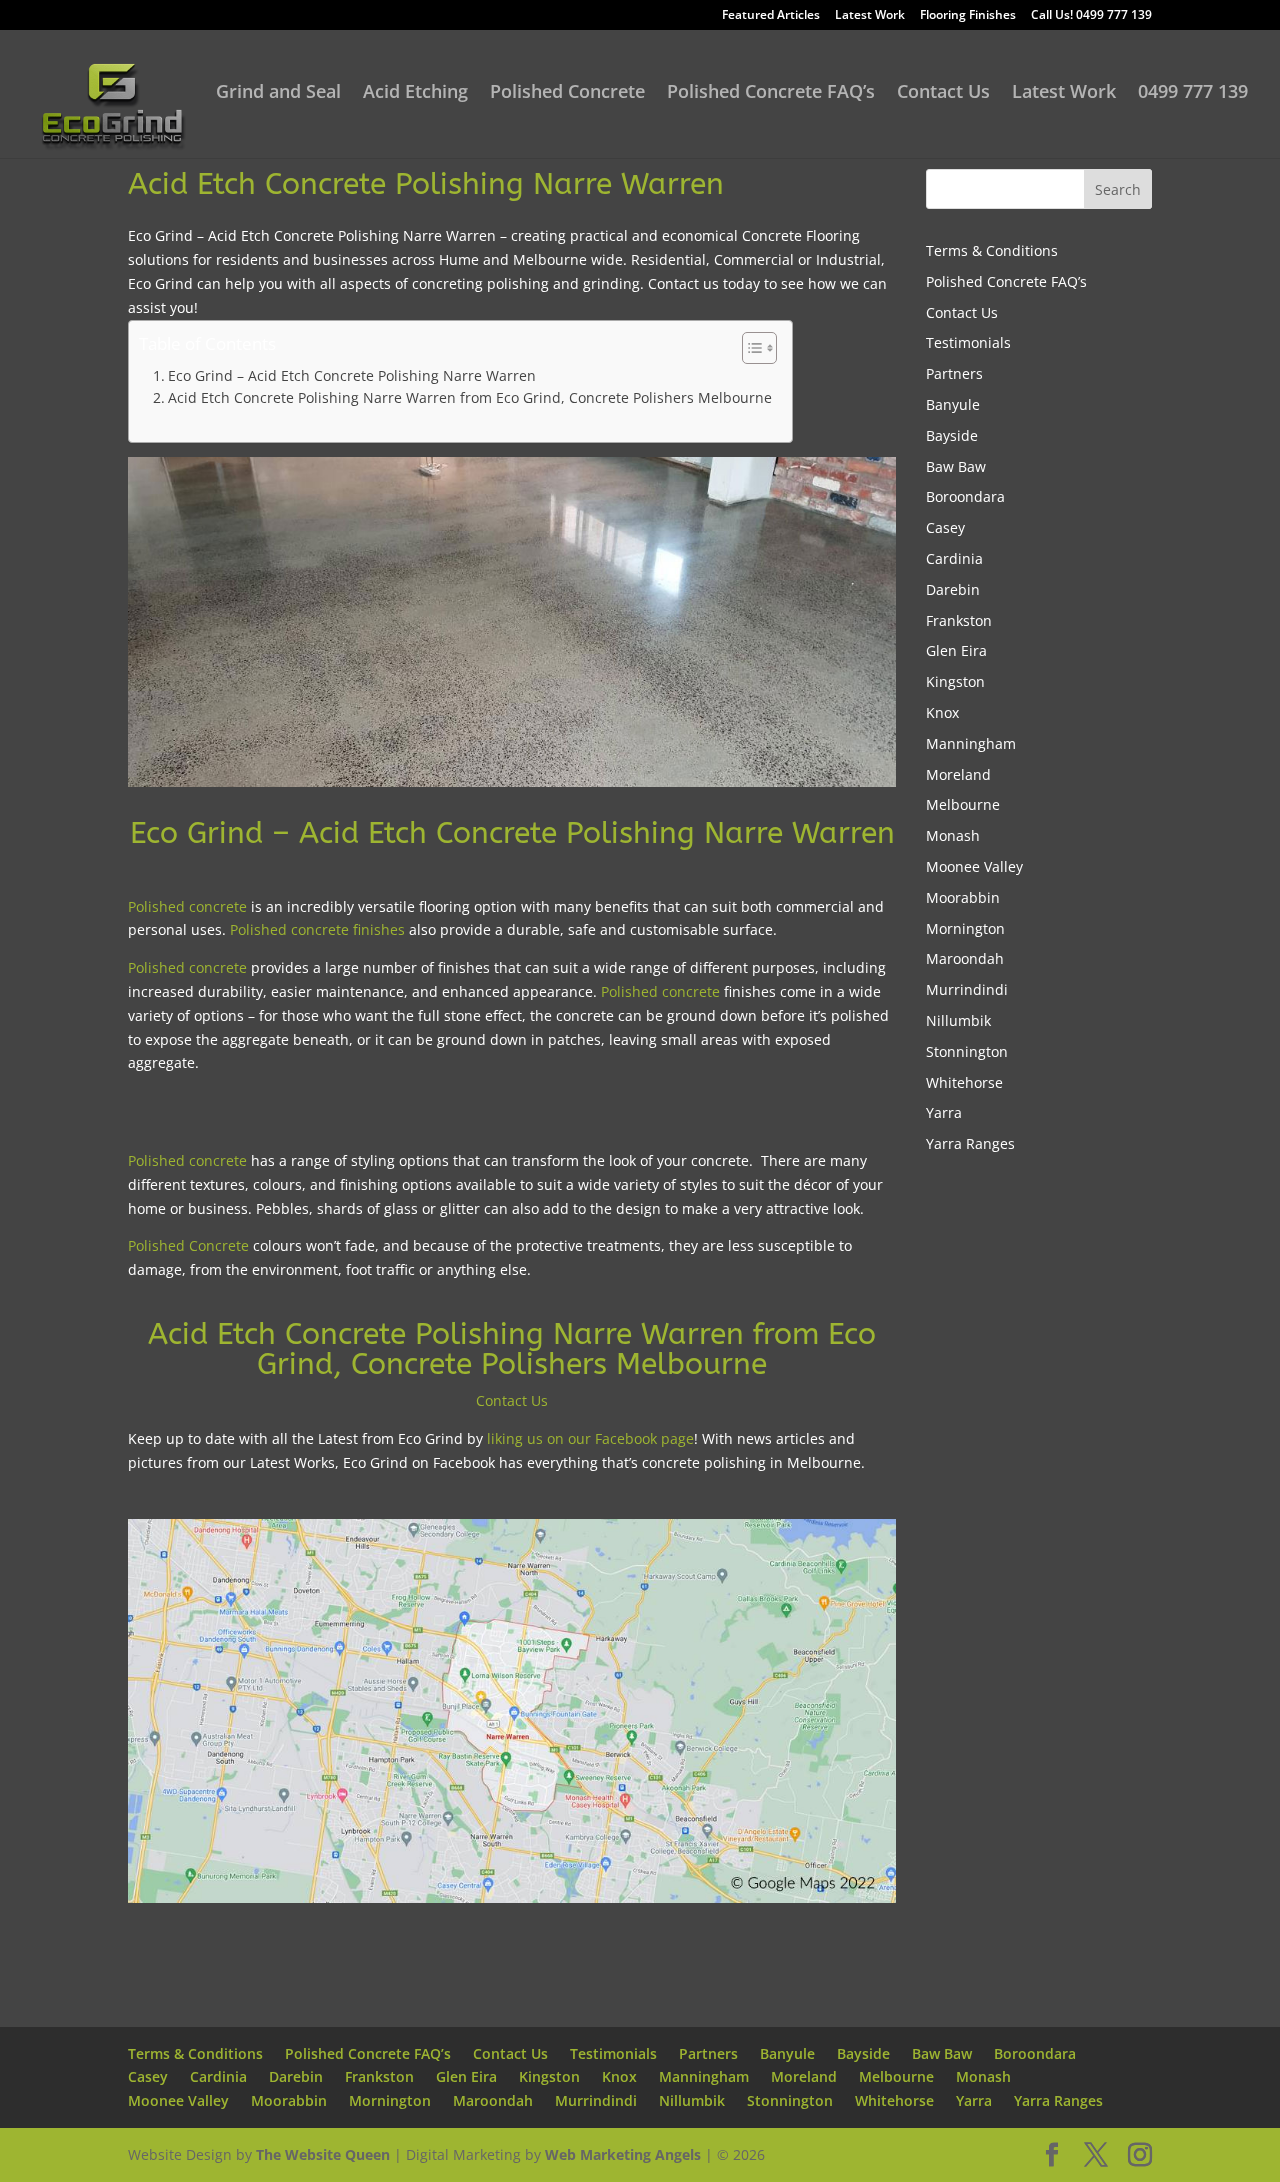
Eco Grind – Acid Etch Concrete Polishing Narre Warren (352, 375)
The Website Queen (323, 2154)
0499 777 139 (1193, 93)
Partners (954, 373)
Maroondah (965, 958)
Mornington (965, 928)
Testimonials (968, 342)
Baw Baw (956, 466)
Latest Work (870, 16)
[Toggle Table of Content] (749, 348)
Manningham (971, 743)
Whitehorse (964, 1082)
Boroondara (965, 496)
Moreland (958, 774)
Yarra (944, 1112)
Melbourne (963, 804)
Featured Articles (771, 16)
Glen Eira (956, 650)
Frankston (959, 620)
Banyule (953, 404)
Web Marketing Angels (623, 2154)
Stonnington (967, 1051)
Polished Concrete (567, 93)
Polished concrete (187, 906)
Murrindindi (967, 989)
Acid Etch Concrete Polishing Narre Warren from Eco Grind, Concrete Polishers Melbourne (470, 397)
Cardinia (954, 558)
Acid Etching (415, 93)
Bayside (952, 435)
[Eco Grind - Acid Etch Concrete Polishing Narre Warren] (512, 786)
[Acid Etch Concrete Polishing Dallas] (512, 1902)
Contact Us (943, 93)
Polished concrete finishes (317, 929)
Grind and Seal (278, 93)
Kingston (955, 681)
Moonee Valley (974, 866)
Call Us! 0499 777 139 (1091, 16)
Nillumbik (958, 1020)
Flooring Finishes (968, 16)
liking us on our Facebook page (590, 1438)
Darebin (953, 589)
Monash (953, 835)
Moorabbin (963, 897)
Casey (945, 527)
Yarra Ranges (970, 1143)
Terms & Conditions (992, 250)
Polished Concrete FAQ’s (771, 93)
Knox (942, 712)
